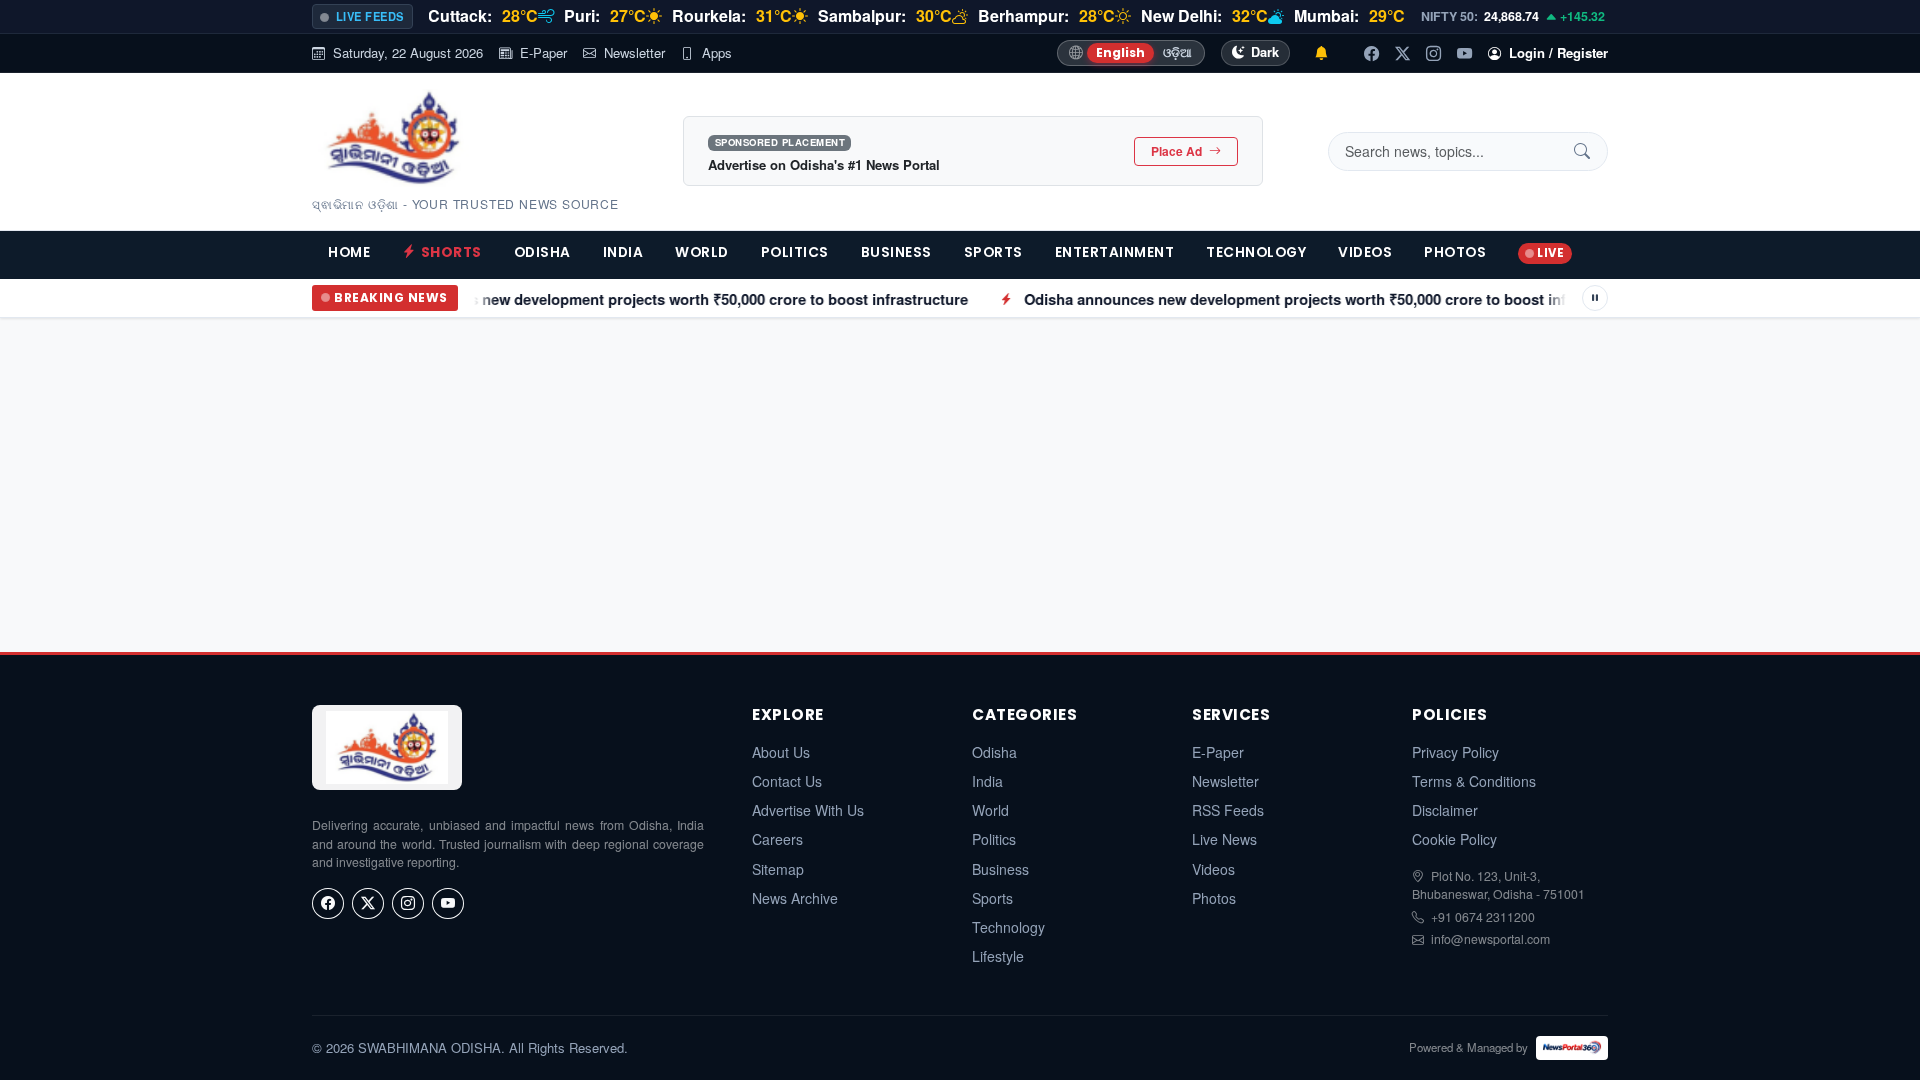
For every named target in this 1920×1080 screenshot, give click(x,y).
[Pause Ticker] (1595, 298)
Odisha (542, 252)
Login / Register (1558, 52)
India (623, 252)
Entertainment (1115, 252)
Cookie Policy (1454, 839)
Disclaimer (1445, 810)
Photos (1455, 252)
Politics (795, 252)
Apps (717, 52)
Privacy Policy (1455, 752)
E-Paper (543, 52)
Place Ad (1178, 151)
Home (349, 252)
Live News (1224, 839)
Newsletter (634, 52)
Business (896, 252)
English (1120, 52)
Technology (1256, 252)
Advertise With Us (808, 810)
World (702, 252)
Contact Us (787, 781)
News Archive (795, 898)
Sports (993, 252)
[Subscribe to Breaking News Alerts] (1321, 53)
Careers (777, 839)
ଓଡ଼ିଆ (1177, 52)
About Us (781, 752)
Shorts (451, 252)
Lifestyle (998, 956)
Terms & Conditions (1474, 781)
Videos (1365, 252)
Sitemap (778, 869)
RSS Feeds (1228, 810)
